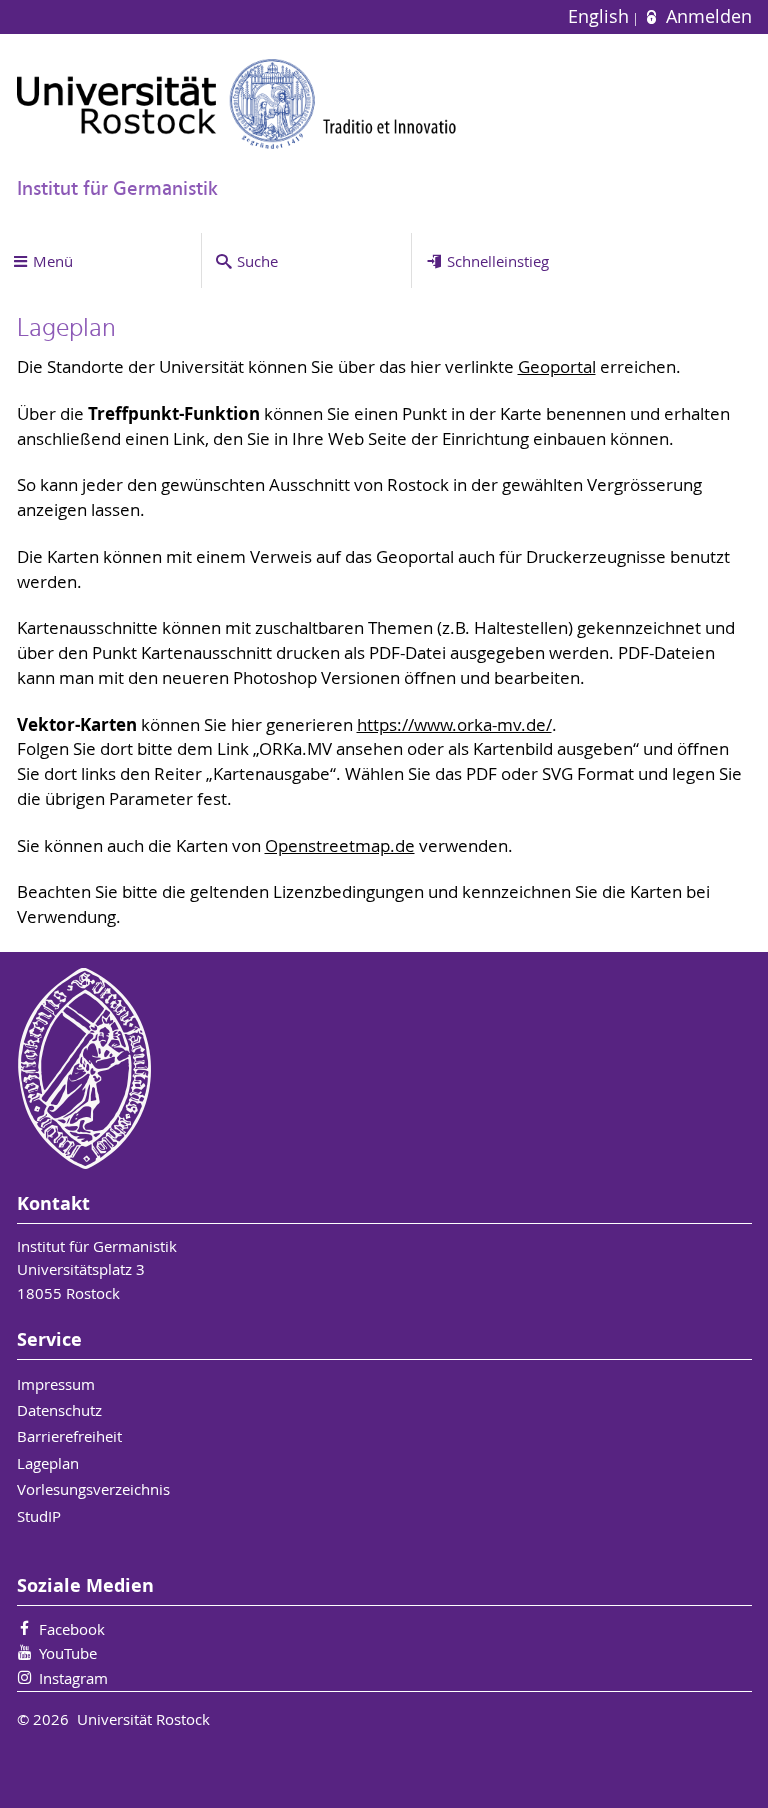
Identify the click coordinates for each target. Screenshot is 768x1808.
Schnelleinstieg (498, 261)
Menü (53, 261)
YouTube (68, 1653)
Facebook (72, 1629)
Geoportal (557, 367)
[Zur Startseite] (237, 103)
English (601, 16)
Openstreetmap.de (340, 846)
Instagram (73, 1678)
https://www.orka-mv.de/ (454, 725)
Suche (257, 261)
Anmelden (706, 16)
